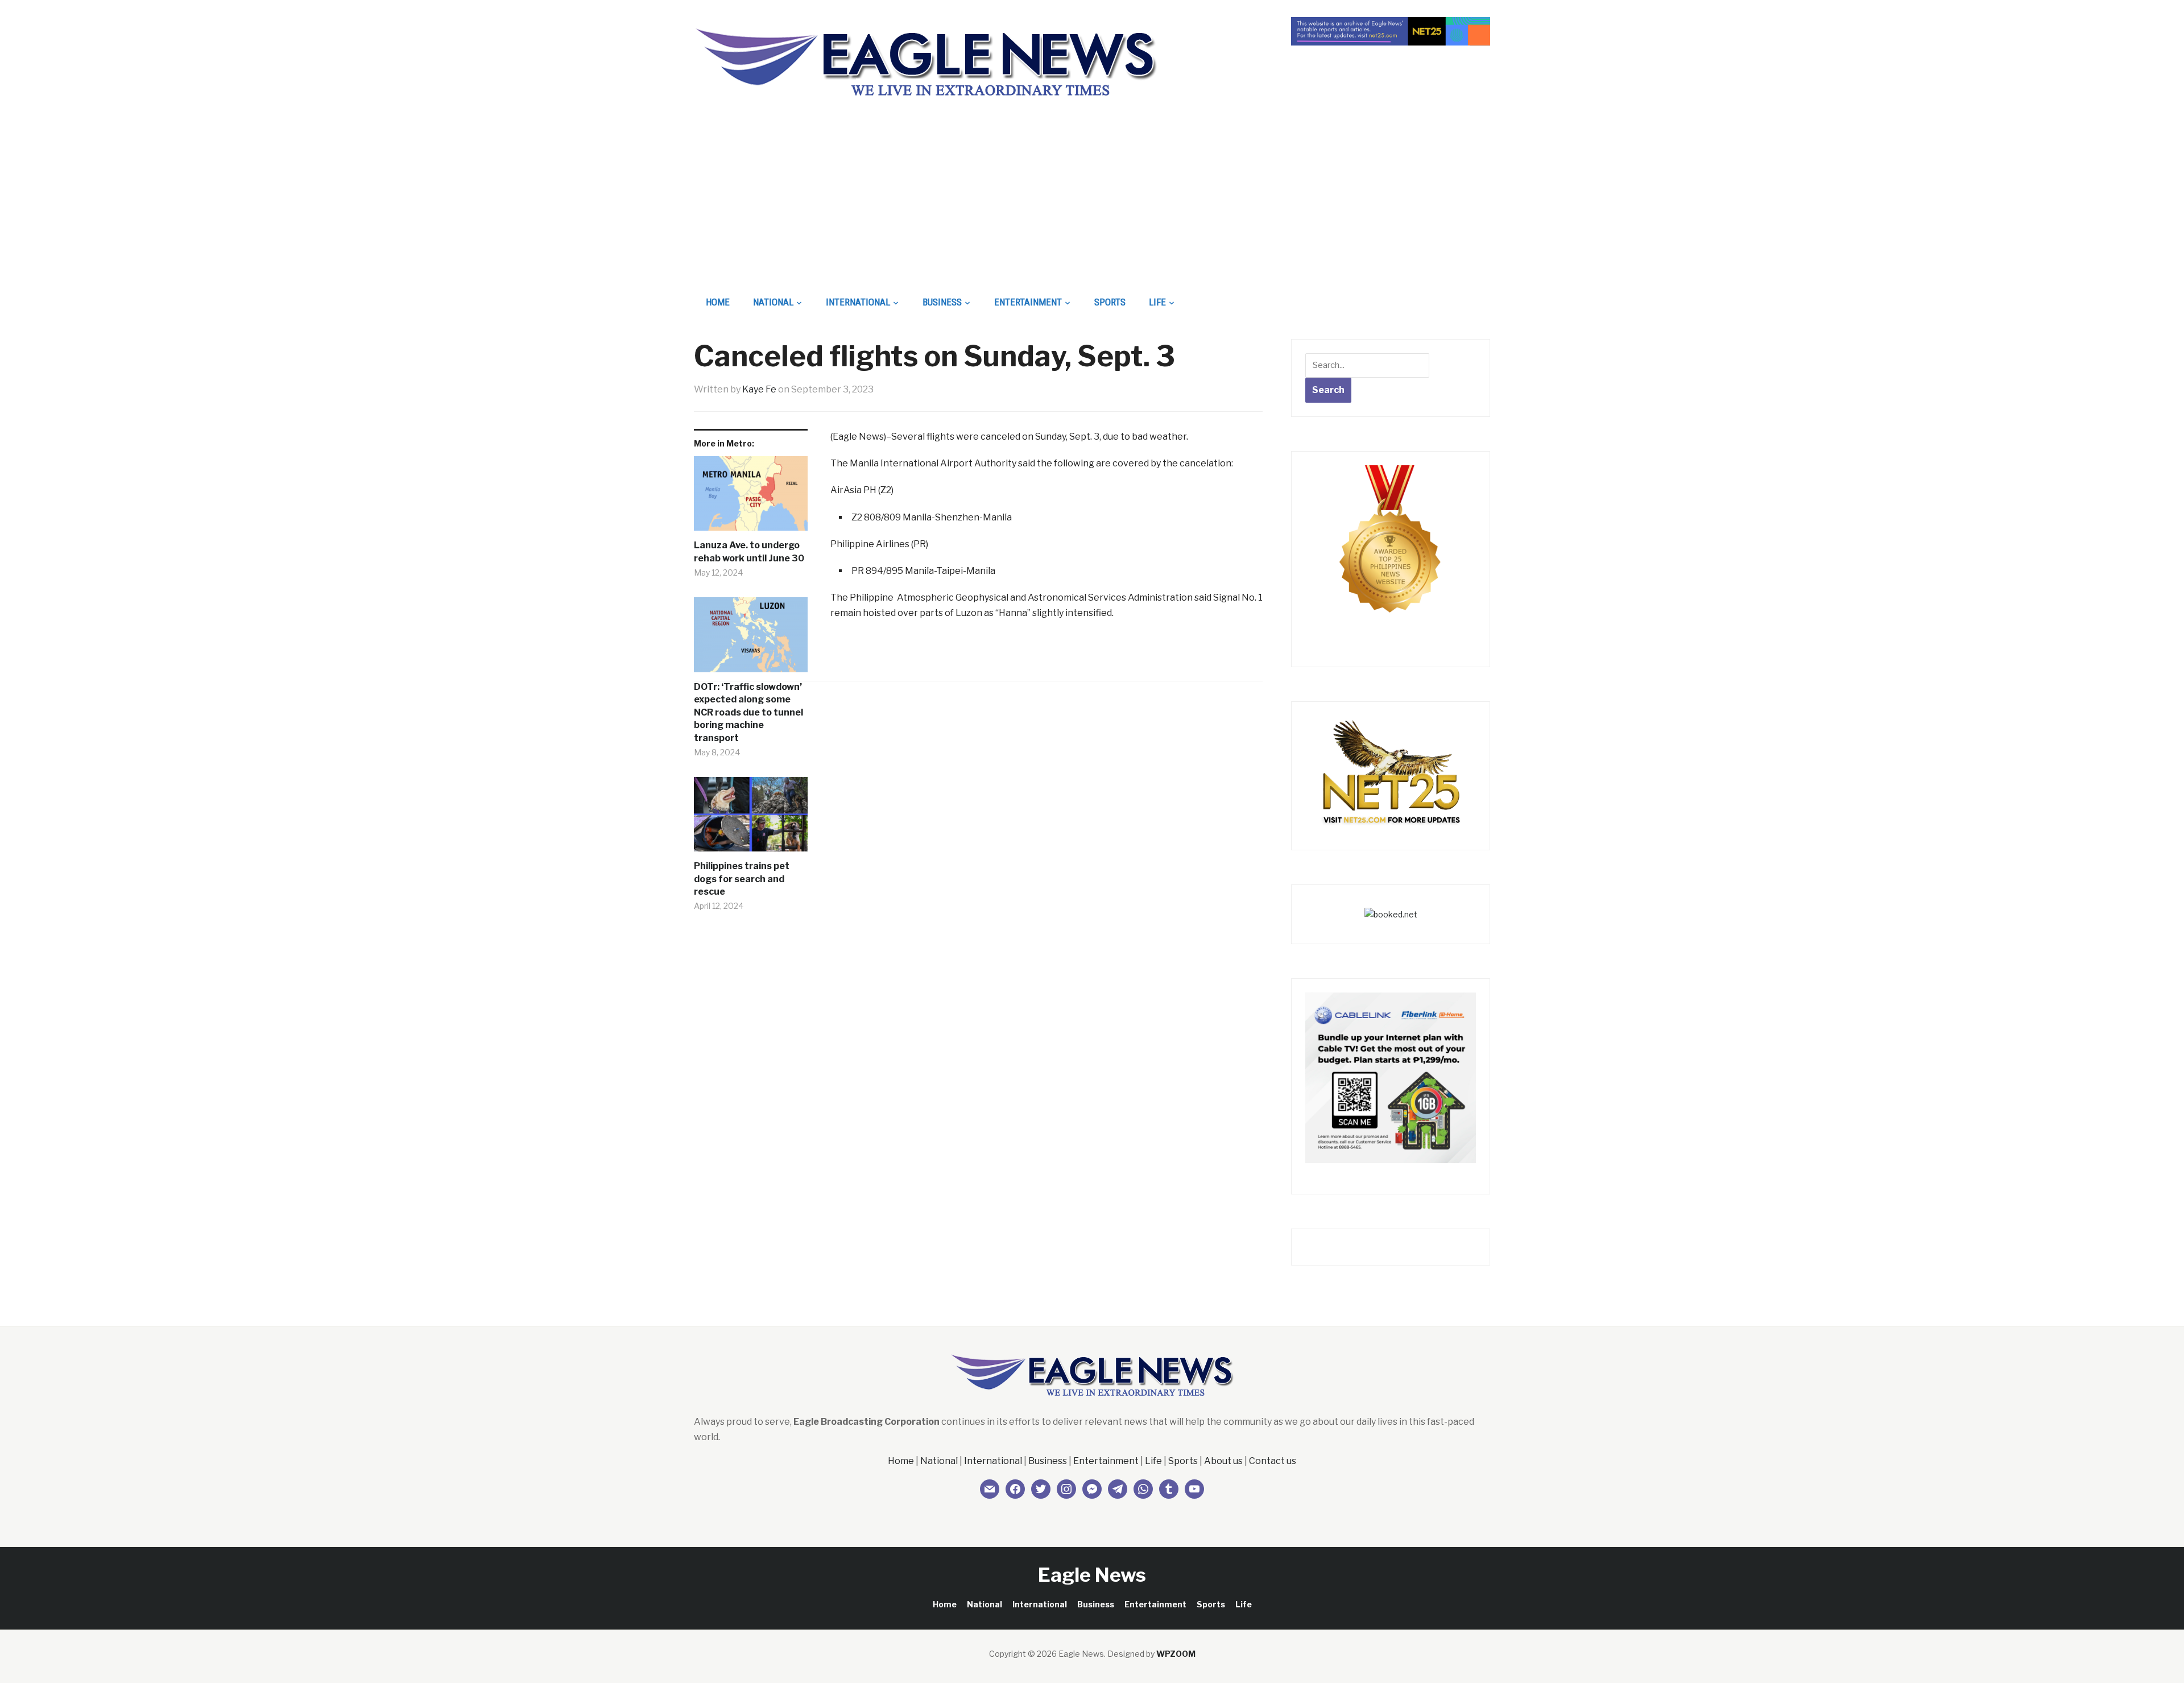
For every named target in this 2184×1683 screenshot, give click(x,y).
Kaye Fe (759, 389)
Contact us (1273, 1461)
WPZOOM (1176, 1654)
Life (1157, 302)
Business (942, 302)
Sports (1110, 302)
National (773, 302)
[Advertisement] (1092, 202)
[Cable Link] (1391, 1077)
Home (718, 302)
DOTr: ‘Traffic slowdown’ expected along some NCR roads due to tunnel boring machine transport (748, 712)
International (858, 302)
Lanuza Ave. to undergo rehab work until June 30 (749, 551)
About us (1223, 1461)
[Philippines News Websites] (1391, 549)
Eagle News (1092, 1575)
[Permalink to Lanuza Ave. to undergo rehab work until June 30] (751, 498)
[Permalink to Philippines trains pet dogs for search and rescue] (751, 818)
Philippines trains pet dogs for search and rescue (742, 879)
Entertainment (1028, 302)
